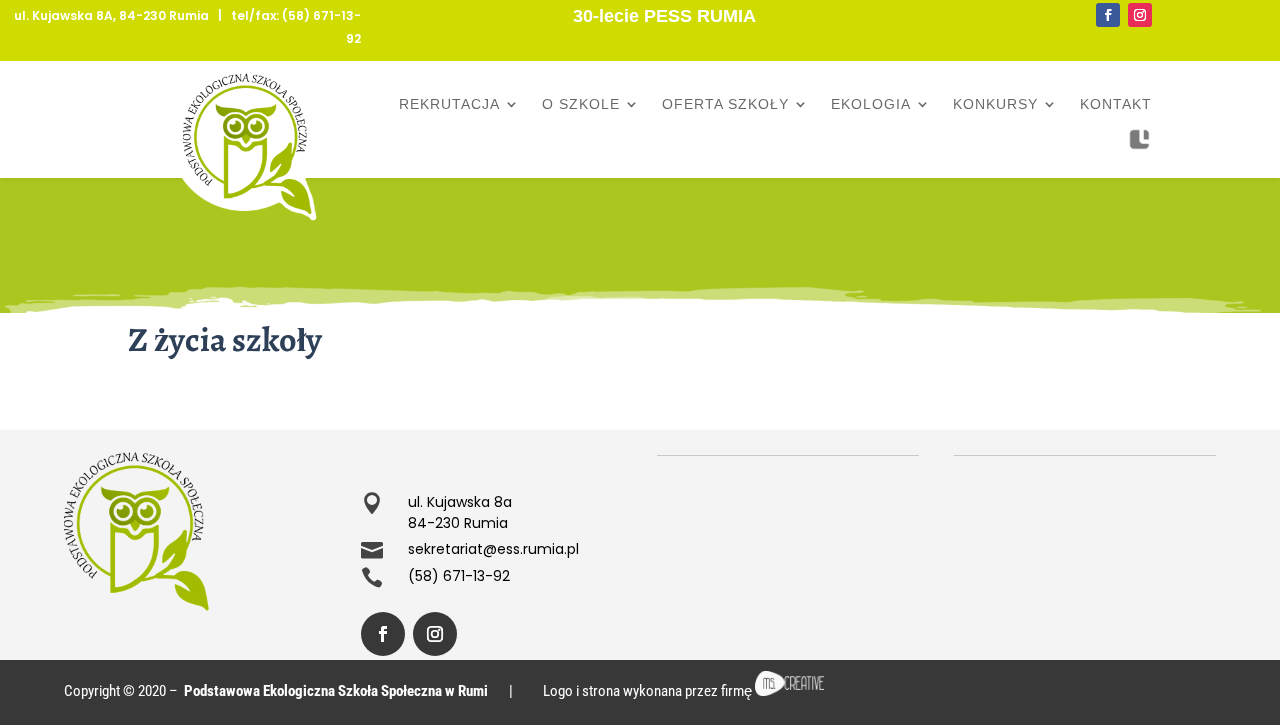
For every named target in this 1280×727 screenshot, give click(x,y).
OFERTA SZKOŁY (725, 104)
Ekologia (871, 104)
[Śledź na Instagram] (1140, 15)
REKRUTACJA (449, 104)
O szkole (581, 104)
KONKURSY (995, 104)
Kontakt (1116, 104)
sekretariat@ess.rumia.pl (493, 549)
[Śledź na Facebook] (1108, 15)
